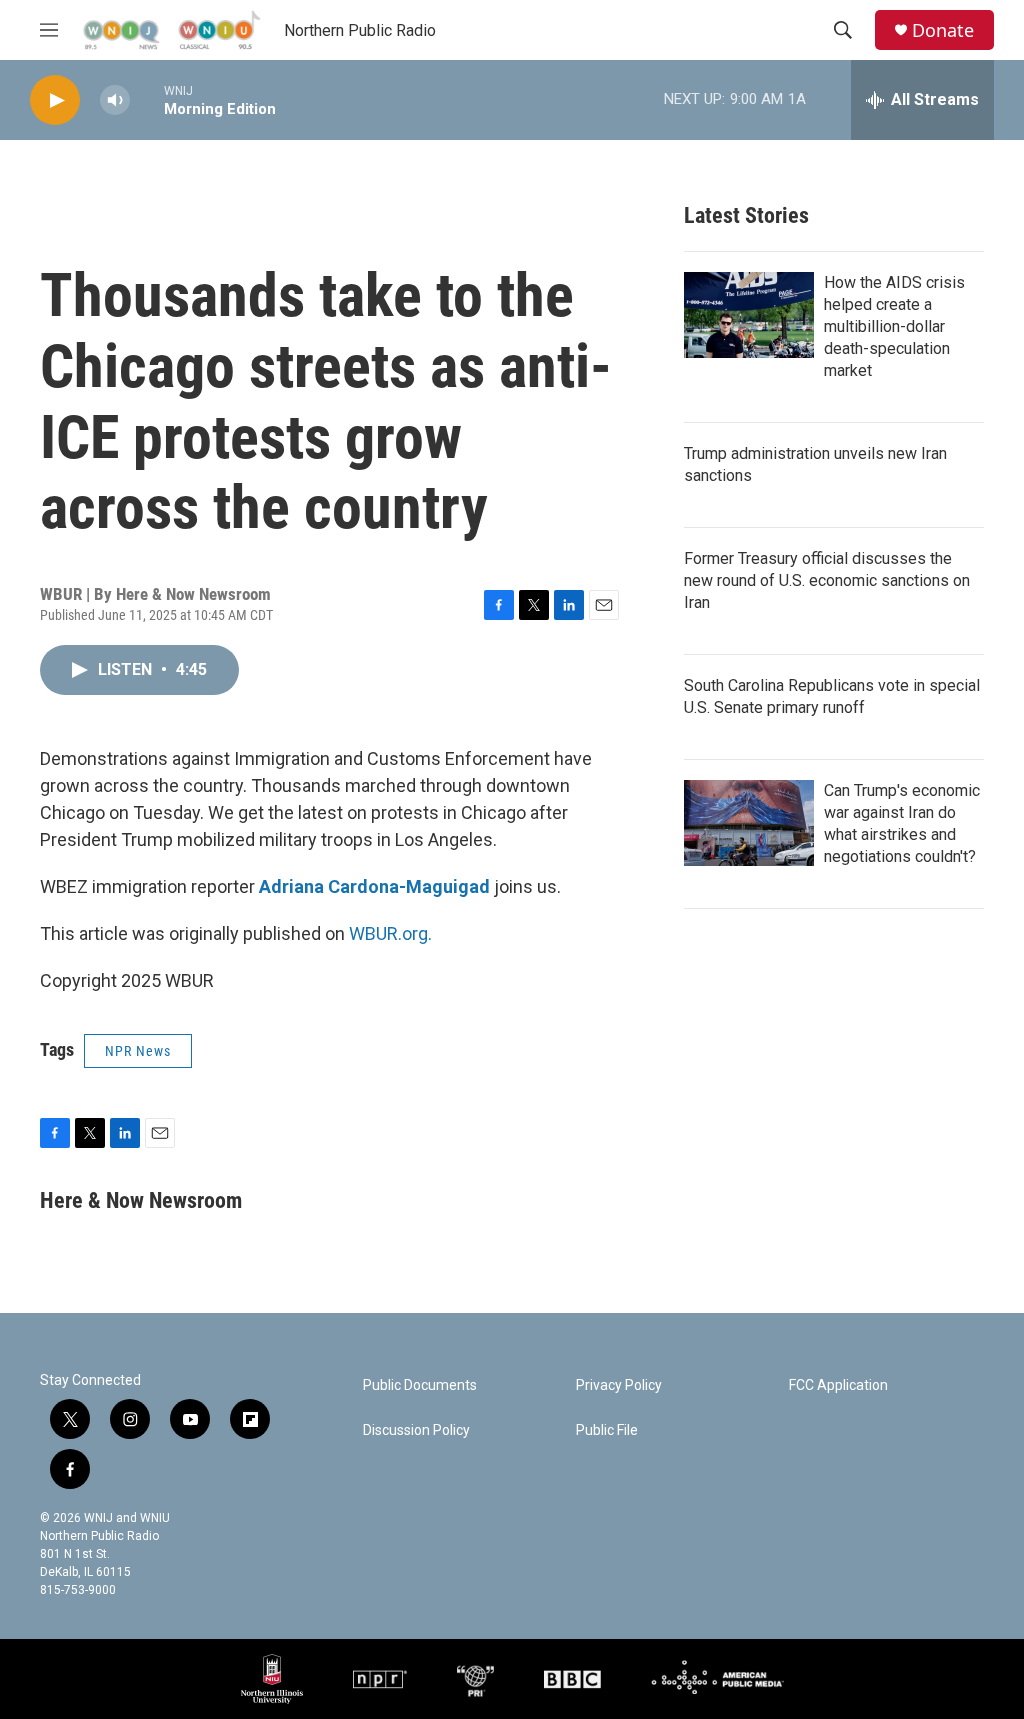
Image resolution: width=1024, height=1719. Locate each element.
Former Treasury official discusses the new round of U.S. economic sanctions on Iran (827, 580)
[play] (55, 100)
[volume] (115, 100)
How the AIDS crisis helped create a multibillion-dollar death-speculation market (894, 326)
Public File (607, 1430)
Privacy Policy (619, 1385)
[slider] (147, 99)
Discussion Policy (416, 1430)
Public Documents (420, 1385)
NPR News (138, 1051)
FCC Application (838, 1385)
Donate (943, 30)
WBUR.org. (390, 933)
